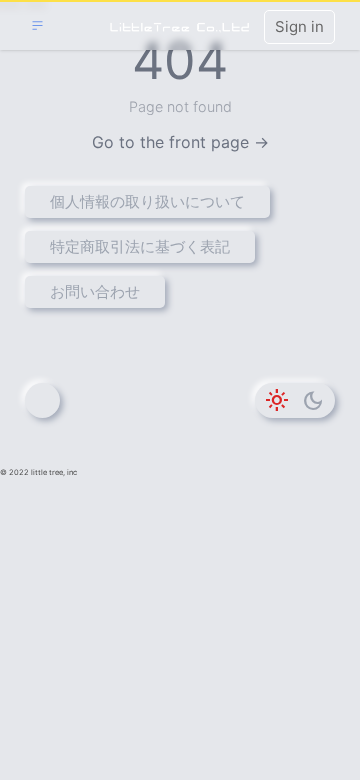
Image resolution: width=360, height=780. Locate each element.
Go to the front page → (180, 142)
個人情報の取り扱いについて (147, 201)
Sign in (299, 26)
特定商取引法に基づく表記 (140, 246)
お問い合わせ (95, 291)
